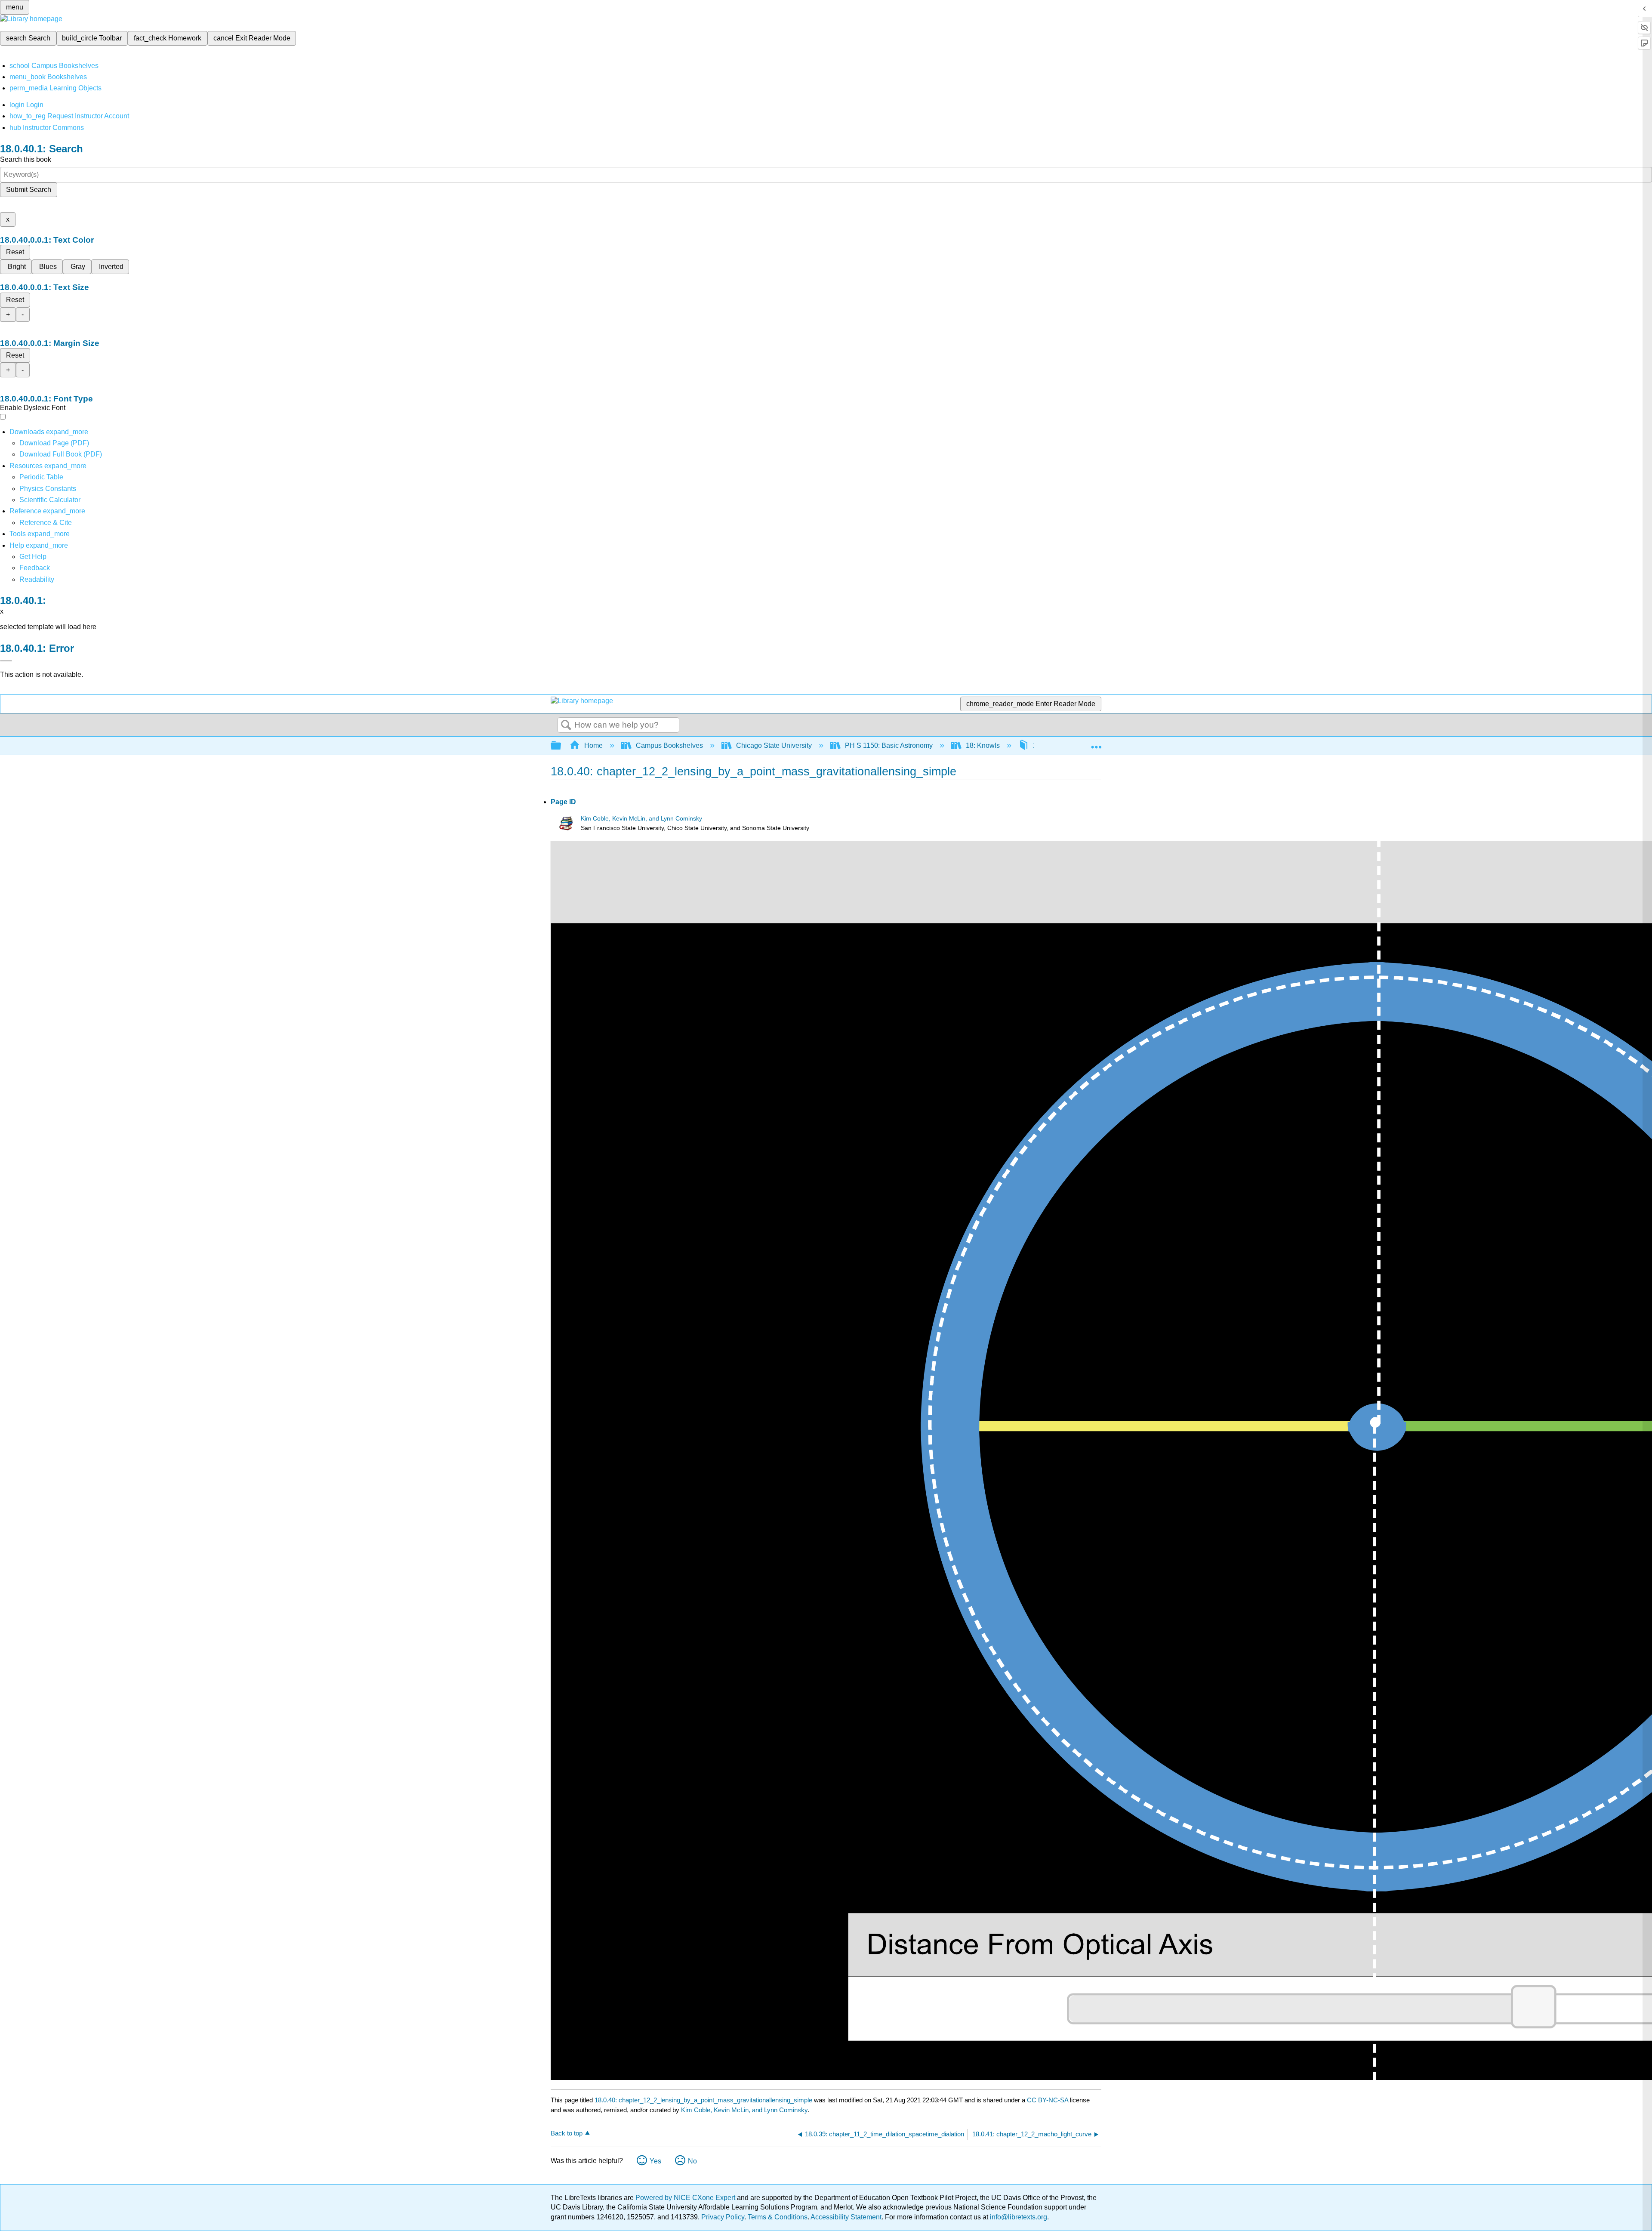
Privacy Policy (723, 2217)
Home (593, 745)
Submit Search (29, 190)
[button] (35, 568)
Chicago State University (774, 745)
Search (566, 725)
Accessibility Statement (846, 2217)
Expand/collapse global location (1096, 743)
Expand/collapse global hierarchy (561, 746)
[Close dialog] (6, 661)
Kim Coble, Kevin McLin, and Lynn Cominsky (641, 819)
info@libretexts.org (1018, 2217)
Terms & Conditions (778, 2217)
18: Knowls (983, 745)
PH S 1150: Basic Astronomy (889, 745)
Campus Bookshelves (669, 745)
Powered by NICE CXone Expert (686, 2198)
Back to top (567, 2133)
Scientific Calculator (50, 500)
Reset (15, 252)
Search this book (26, 159)
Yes (655, 2161)
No (692, 2161)
